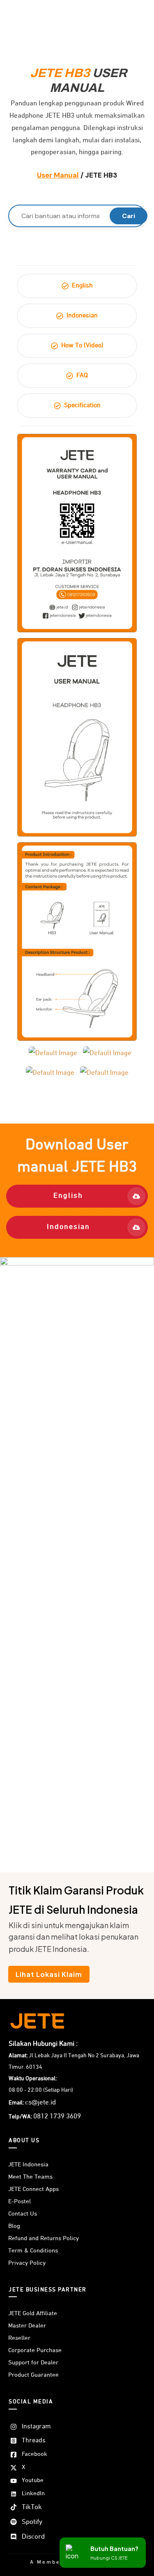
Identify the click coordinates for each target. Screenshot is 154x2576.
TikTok (32, 2507)
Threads (34, 2441)
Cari (129, 216)
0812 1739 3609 (57, 2117)
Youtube (33, 2480)
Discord (33, 2537)
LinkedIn (33, 2493)
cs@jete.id (40, 2103)
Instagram (36, 2427)
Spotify (32, 2522)
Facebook (34, 2454)
